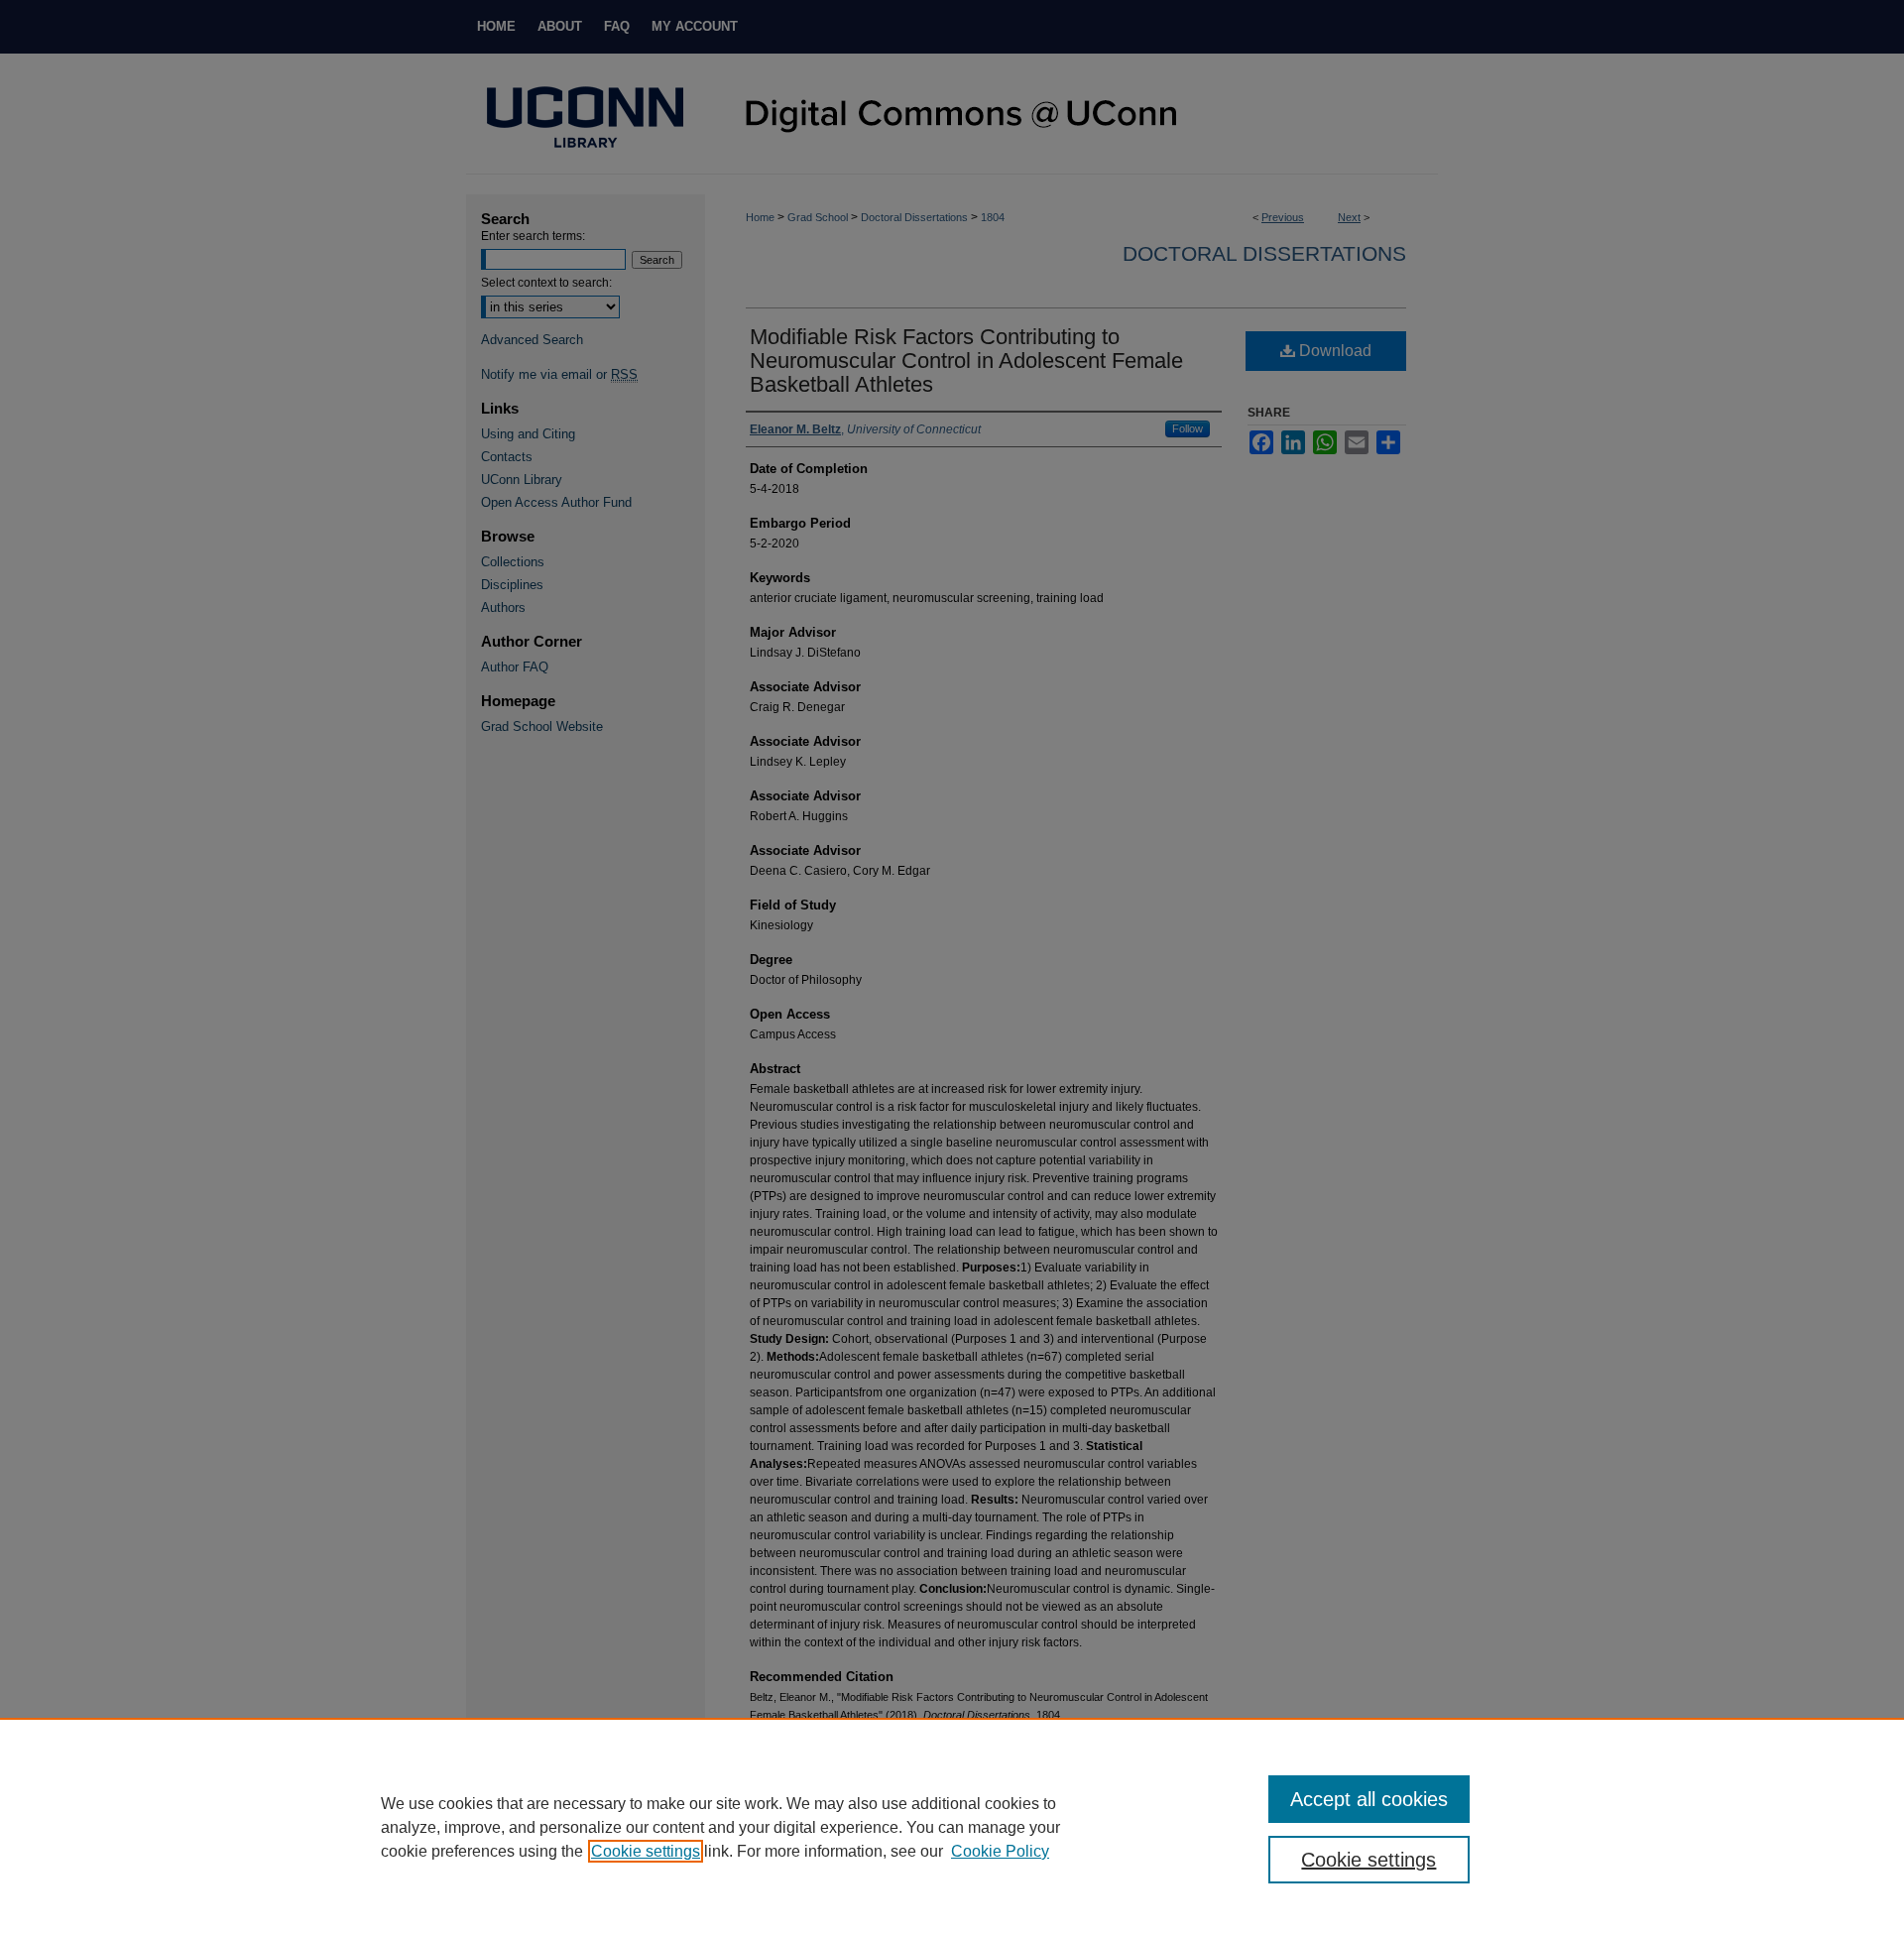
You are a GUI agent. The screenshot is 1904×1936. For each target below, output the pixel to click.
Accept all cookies (1369, 1799)
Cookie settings (646, 1851)
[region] (952, 1827)
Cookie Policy (1000, 1851)
